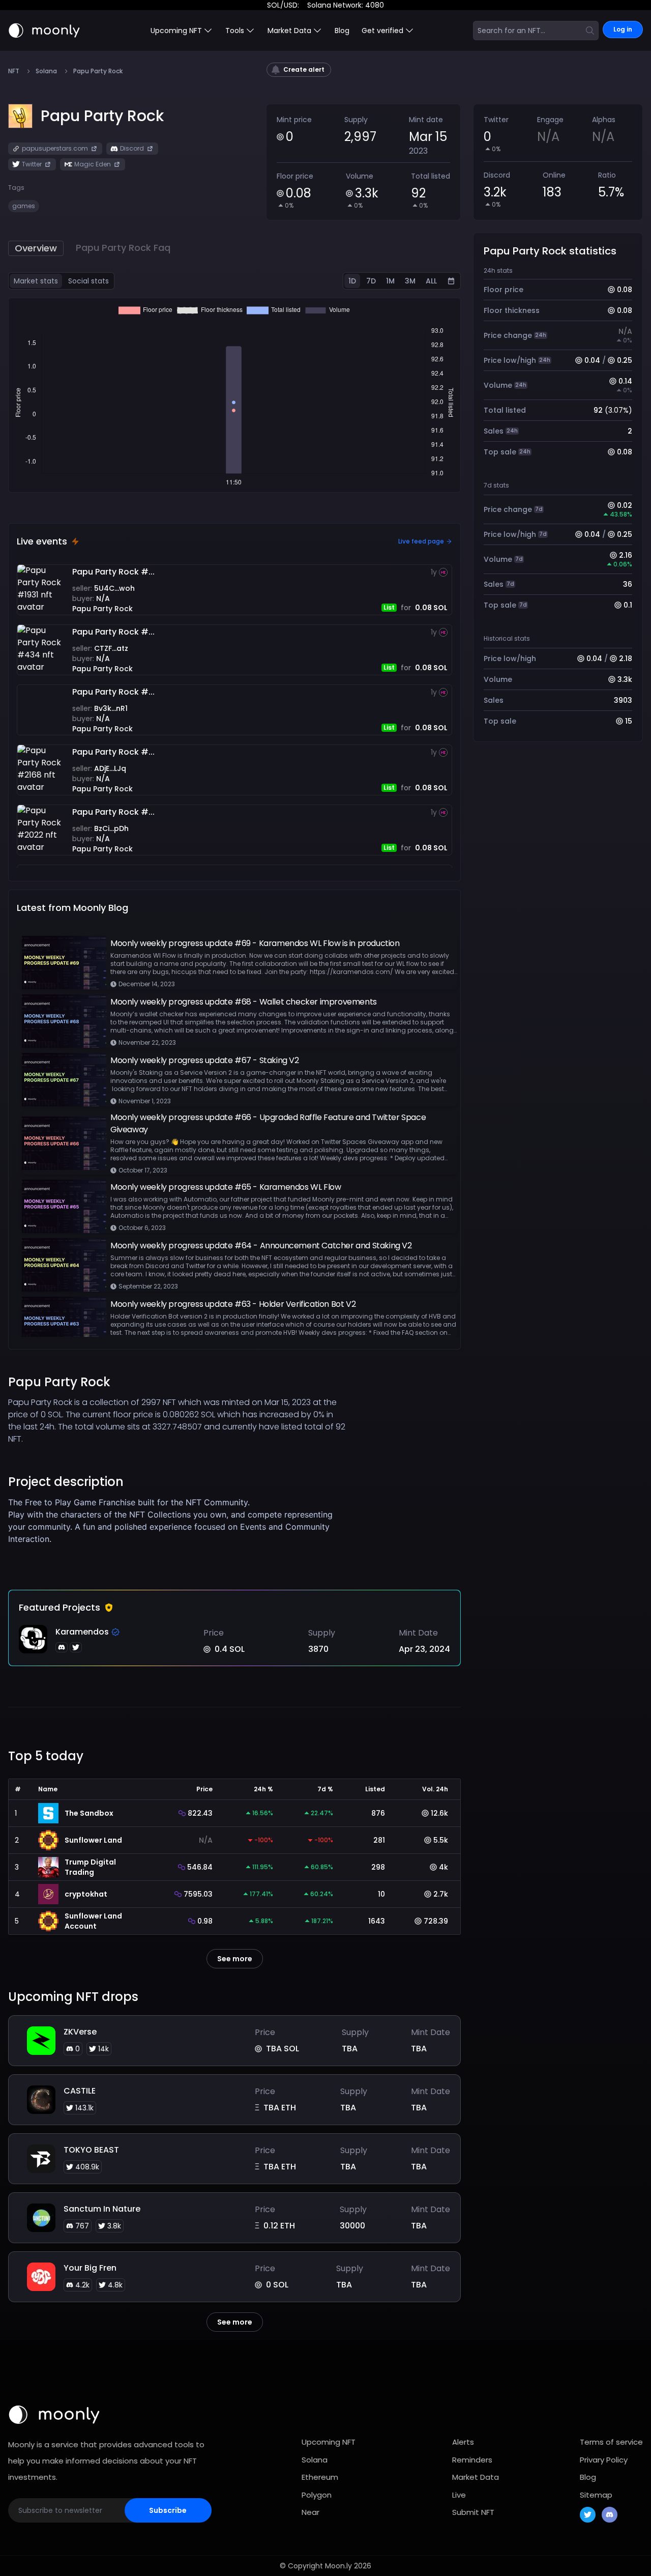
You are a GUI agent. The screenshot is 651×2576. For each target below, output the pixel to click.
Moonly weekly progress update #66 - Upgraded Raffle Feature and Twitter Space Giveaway (268, 1123)
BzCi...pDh (111, 828)
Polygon (317, 2495)
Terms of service (611, 2442)
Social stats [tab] (88, 281)
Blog (342, 31)
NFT (14, 71)
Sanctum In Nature (102, 2209)
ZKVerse (80, 2032)
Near (310, 2512)
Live (459, 2495)
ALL (431, 281)
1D (352, 281)
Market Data (476, 2477)
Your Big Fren (90, 2268)
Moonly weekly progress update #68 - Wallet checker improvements (244, 1002)
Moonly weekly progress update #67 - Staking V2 (205, 1060)
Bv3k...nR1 (111, 708)
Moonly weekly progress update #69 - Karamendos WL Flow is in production (255, 943)
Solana (46, 71)
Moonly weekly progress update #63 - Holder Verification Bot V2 (233, 1304)
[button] (102, 116)
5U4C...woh (114, 588)
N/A (103, 598)
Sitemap (596, 2495)
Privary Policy (604, 2460)
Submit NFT (473, 2512)
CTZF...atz (111, 648)
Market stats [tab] (36, 281)
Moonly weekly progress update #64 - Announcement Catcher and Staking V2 (261, 1246)
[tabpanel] (234, 395)
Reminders (472, 2460)
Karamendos (82, 1632)
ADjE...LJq (110, 768)
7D (371, 281)
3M (410, 281)
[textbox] (178, 1533)
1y (434, 572)
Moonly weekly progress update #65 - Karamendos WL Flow (226, 1187)
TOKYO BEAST (91, 2150)
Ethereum (320, 2477)
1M (390, 281)
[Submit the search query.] (590, 31)
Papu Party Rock (102, 609)
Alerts (463, 2442)
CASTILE (80, 2091)
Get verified (382, 31)
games (24, 206)
